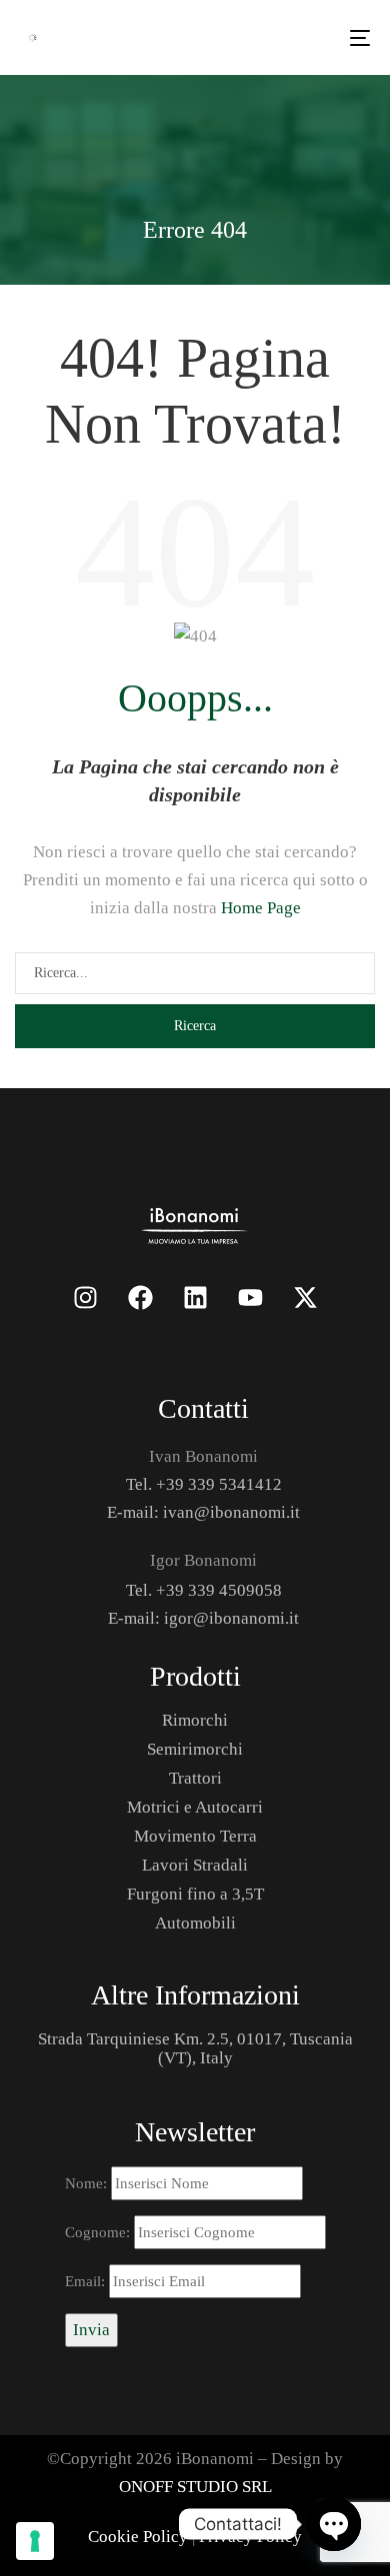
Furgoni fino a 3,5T (195, 1894)
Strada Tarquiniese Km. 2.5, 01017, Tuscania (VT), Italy (195, 2048)
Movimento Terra (195, 1836)
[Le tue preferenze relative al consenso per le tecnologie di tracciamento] (35, 2541)
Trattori (195, 1778)
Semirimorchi (195, 1749)
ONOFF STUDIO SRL (195, 2487)
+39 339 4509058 (219, 1590)
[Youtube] (250, 1297)
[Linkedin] (195, 1297)
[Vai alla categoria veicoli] (195, 1224)
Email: (87, 2281)
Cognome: (99, 2232)
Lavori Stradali (195, 1865)
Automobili (195, 1923)
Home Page (261, 908)
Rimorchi (195, 1720)
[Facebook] (140, 1297)
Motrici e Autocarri (195, 1807)
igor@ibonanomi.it (231, 1618)
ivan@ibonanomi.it (231, 1512)
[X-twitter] (305, 1297)
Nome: (88, 2183)
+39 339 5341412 (219, 1484)
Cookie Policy (138, 2537)
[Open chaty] (334, 2524)
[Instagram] (85, 1297)
